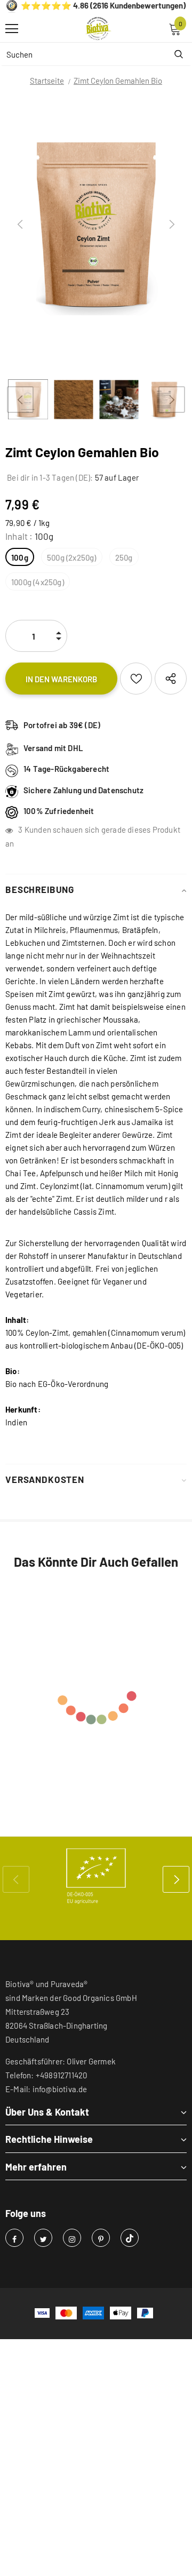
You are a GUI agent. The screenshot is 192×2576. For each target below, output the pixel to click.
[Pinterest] (101, 2238)
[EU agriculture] (96, 1876)
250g (124, 557)
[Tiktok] (130, 2238)
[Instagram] (72, 2238)
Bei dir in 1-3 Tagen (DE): (49, 477)
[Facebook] (14, 2238)
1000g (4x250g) (38, 582)
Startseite (47, 81)
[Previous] (20, 225)
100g (20, 557)
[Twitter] (43, 2238)
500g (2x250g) (72, 557)
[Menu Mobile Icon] (12, 29)
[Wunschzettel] (136, 679)
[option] (96, 225)
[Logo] (99, 29)
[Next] (172, 225)
